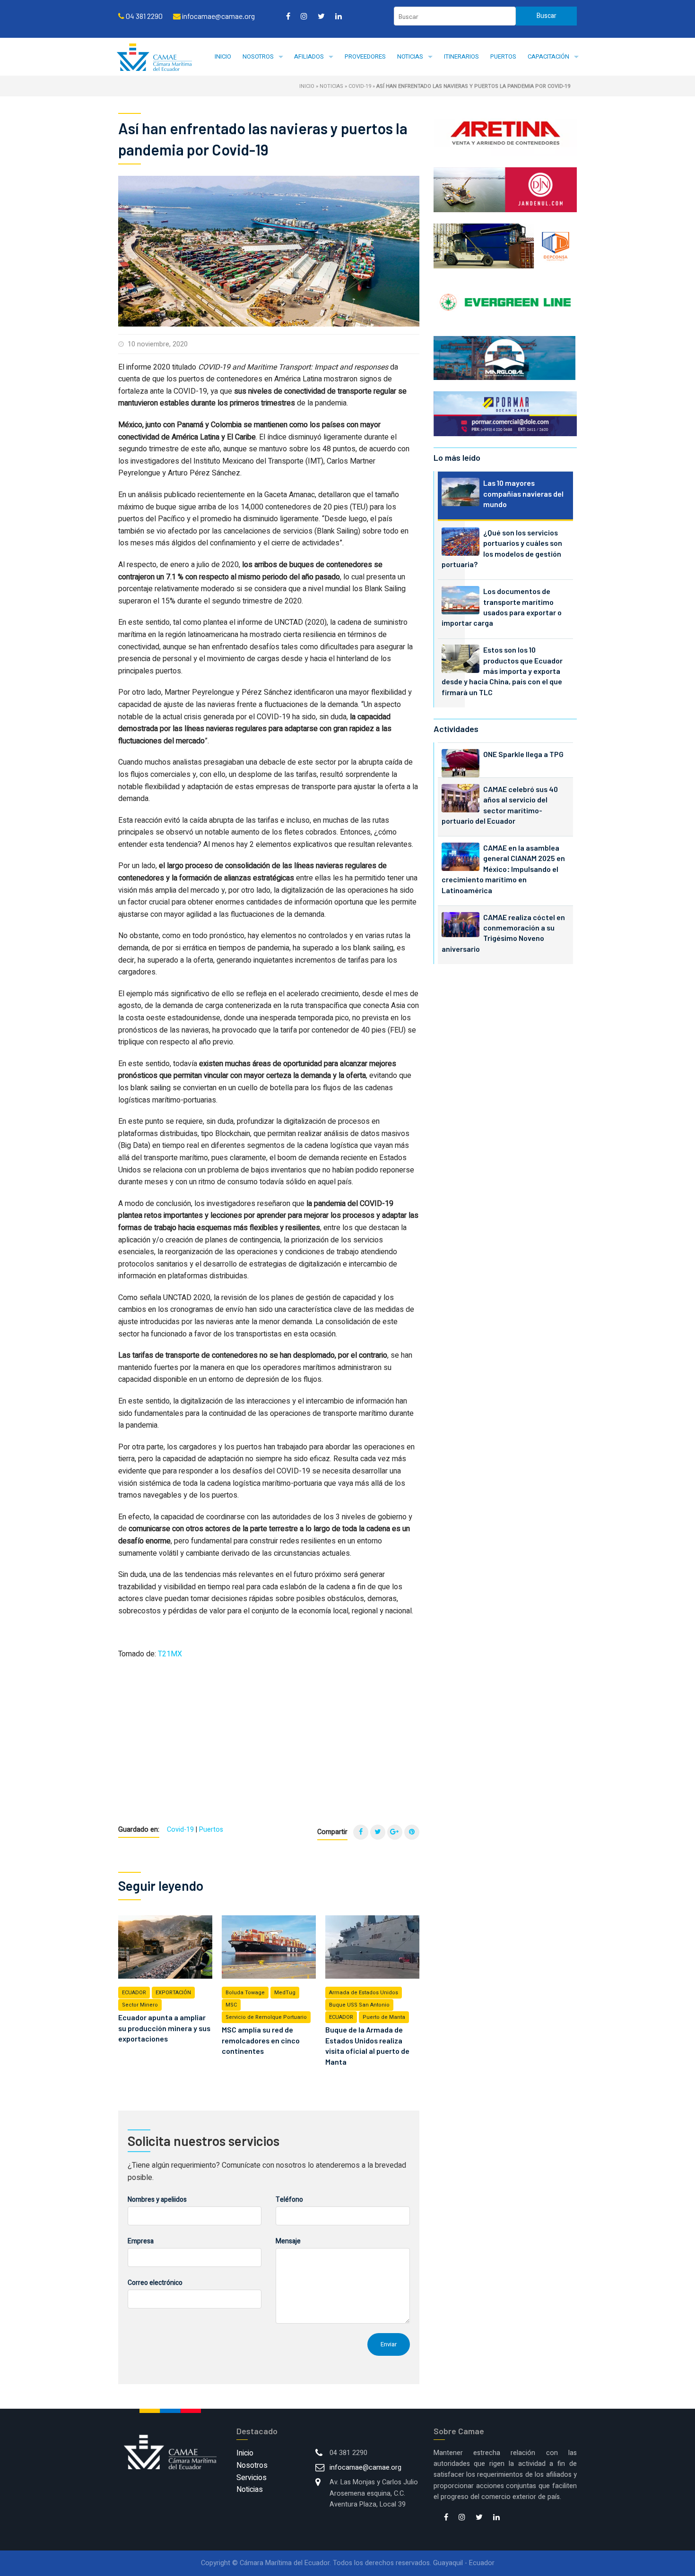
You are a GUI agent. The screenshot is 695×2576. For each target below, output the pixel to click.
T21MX (170, 1654)
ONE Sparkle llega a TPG (523, 754)
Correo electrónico (155, 2283)
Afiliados (309, 56)
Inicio (223, 56)
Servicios (252, 2478)
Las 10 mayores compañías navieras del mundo (523, 493)
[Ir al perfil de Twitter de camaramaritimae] (321, 16)
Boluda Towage (245, 1993)
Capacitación (548, 56)
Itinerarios (461, 56)
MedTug (285, 1993)
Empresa (141, 2241)
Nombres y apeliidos (157, 2200)
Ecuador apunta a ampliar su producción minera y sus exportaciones (164, 2028)
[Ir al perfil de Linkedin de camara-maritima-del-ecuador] (339, 16)
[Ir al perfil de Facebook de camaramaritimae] (288, 16)
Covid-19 (360, 86)
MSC (231, 2005)
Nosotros (258, 56)
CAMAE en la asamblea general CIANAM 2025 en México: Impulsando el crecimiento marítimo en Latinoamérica (503, 869)
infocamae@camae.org (365, 2468)
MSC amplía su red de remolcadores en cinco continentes (261, 2040)
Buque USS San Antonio (359, 2005)
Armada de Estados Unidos (364, 1993)
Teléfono (289, 2200)
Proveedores (365, 56)
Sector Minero (140, 2005)
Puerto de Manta (384, 2017)
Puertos (503, 56)
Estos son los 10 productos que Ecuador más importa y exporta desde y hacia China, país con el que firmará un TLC (502, 671)
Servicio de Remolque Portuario (266, 2017)
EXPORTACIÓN (173, 1993)
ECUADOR (134, 1993)
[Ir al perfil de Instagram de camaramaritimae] (304, 16)
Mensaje (288, 2241)
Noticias (410, 56)
